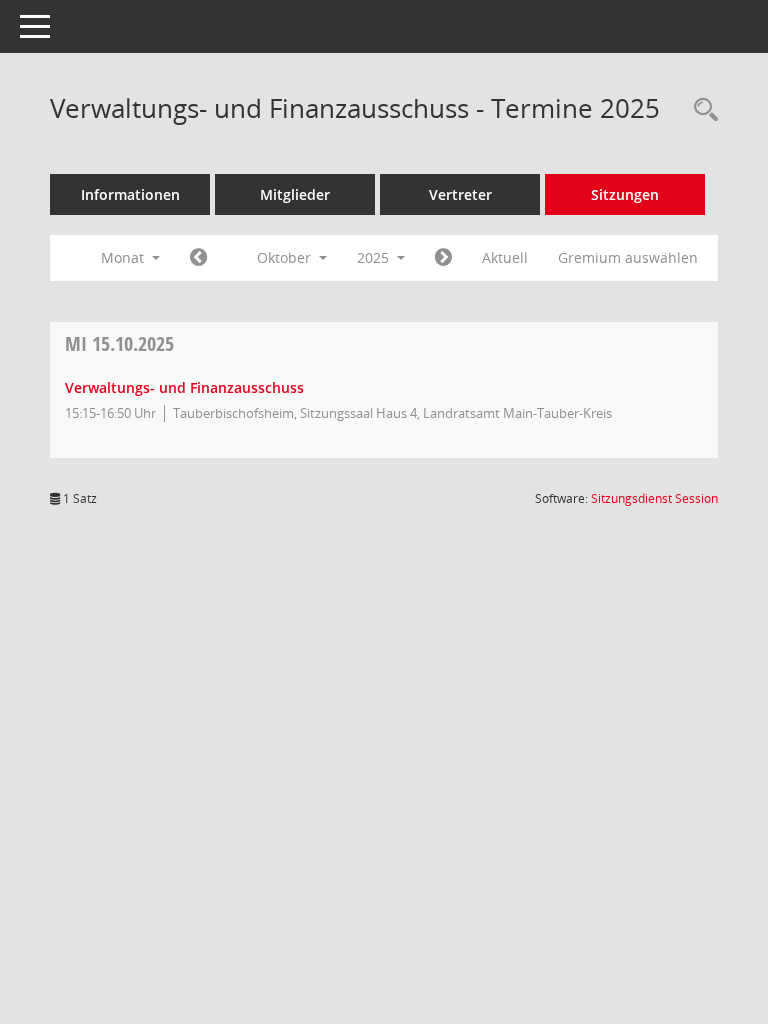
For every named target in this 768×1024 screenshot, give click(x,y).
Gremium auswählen (628, 257)
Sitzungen (625, 194)
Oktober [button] (286, 257)
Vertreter (460, 194)
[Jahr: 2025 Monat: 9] (198, 258)
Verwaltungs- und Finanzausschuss (184, 387)
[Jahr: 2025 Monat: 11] (443, 258)
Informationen (130, 194)
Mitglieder (295, 194)
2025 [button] (375, 257)
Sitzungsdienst (654, 498)
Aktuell (505, 257)
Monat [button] (124, 257)
